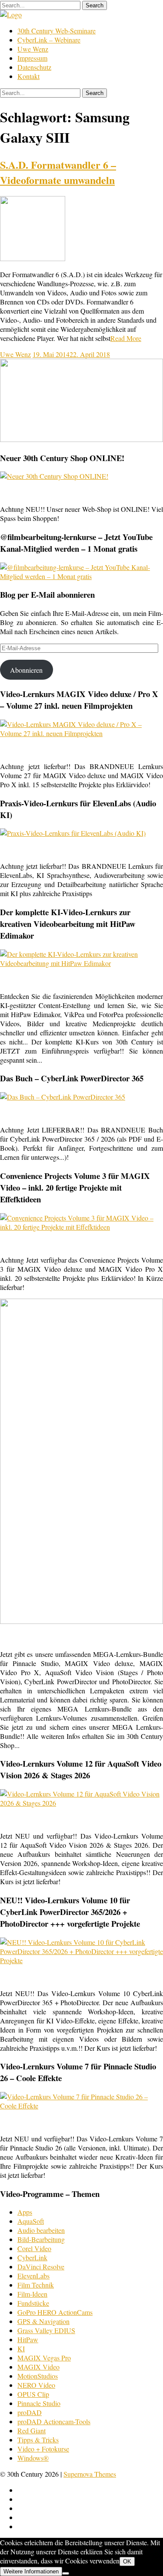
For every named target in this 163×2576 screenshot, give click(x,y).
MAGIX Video (38, 2367)
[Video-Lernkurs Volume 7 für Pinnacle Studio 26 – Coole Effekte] (81, 2106)
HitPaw (28, 2339)
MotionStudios (38, 2376)
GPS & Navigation (43, 2321)
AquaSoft (31, 2221)
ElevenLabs (33, 2276)
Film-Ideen (32, 2294)
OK (127, 2561)
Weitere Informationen (31, 2571)
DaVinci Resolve (41, 2267)
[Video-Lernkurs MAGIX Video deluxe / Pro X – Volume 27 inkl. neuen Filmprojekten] (81, 733)
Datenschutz (34, 67)
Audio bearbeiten (41, 2230)
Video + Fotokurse (43, 2449)
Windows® (33, 2458)
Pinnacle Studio (39, 2403)
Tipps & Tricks (38, 2440)
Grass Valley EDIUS (46, 2330)
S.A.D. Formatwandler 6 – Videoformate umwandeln (58, 172)
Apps (25, 2212)
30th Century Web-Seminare (57, 31)
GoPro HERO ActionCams (55, 2312)
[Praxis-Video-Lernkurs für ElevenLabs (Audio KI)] (73, 833)
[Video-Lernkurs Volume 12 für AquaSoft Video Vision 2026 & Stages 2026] (81, 1803)
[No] (66, 2573)
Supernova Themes (90, 2474)
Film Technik (36, 2285)
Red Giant (32, 2430)
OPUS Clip (33, 2394)
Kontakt (28, 76)
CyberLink (32, 2257)
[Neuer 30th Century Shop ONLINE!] (54, 476)
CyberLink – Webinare (49, 40)
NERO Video (36, 2385)
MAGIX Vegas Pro (44, 2358)
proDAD (30, 2412)
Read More (126, 338)
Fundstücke (33, 2303)
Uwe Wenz (33, 49)
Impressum (32, 58)
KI (21, 2349)
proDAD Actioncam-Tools (54, 2421)
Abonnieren (26, 670)
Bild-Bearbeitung (41, 2239)
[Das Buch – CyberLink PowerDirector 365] (63, 1097)
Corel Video (34, 2248)
